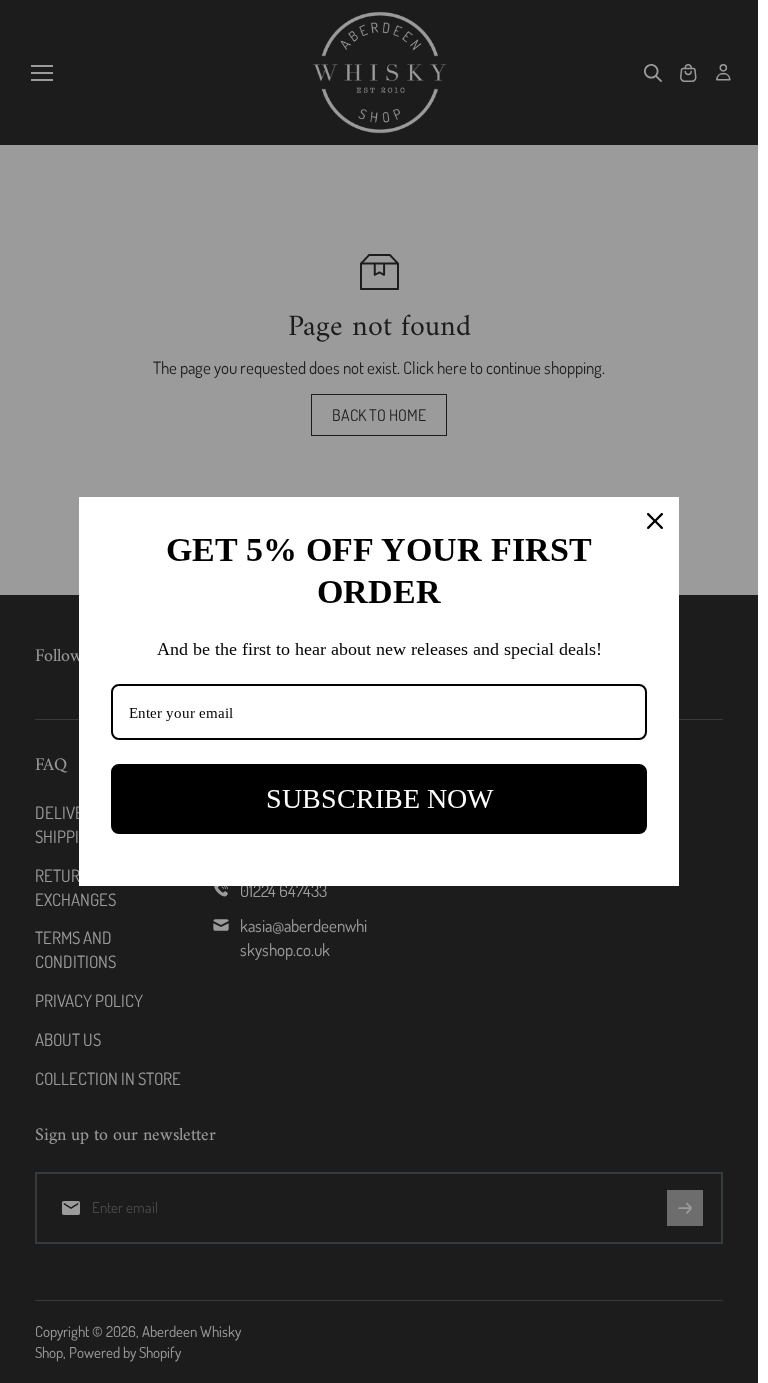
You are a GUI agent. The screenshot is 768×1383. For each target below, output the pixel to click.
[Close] (655, 521)
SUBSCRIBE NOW (379, 798)
